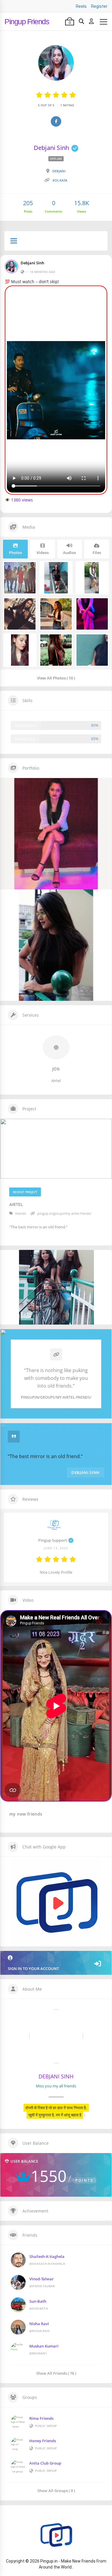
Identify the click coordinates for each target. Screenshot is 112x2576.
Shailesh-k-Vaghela (47, 2256)
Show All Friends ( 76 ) (56, 2373)
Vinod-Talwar (42, 2279)
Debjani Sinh (32, 263)
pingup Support (53, 1540)
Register (99, 6)
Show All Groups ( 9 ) (56, 2490)
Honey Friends (43, 2441)
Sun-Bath (38, 2301)
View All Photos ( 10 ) (56, 678)
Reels (81, 6)
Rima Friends (41, 2418)
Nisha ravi (39, 2324)
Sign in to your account (33, 1969)
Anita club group (45, 2463)
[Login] (91, 22)
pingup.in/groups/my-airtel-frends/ (64, 1213)
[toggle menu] (14, 241)
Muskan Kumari (44, 2346)
